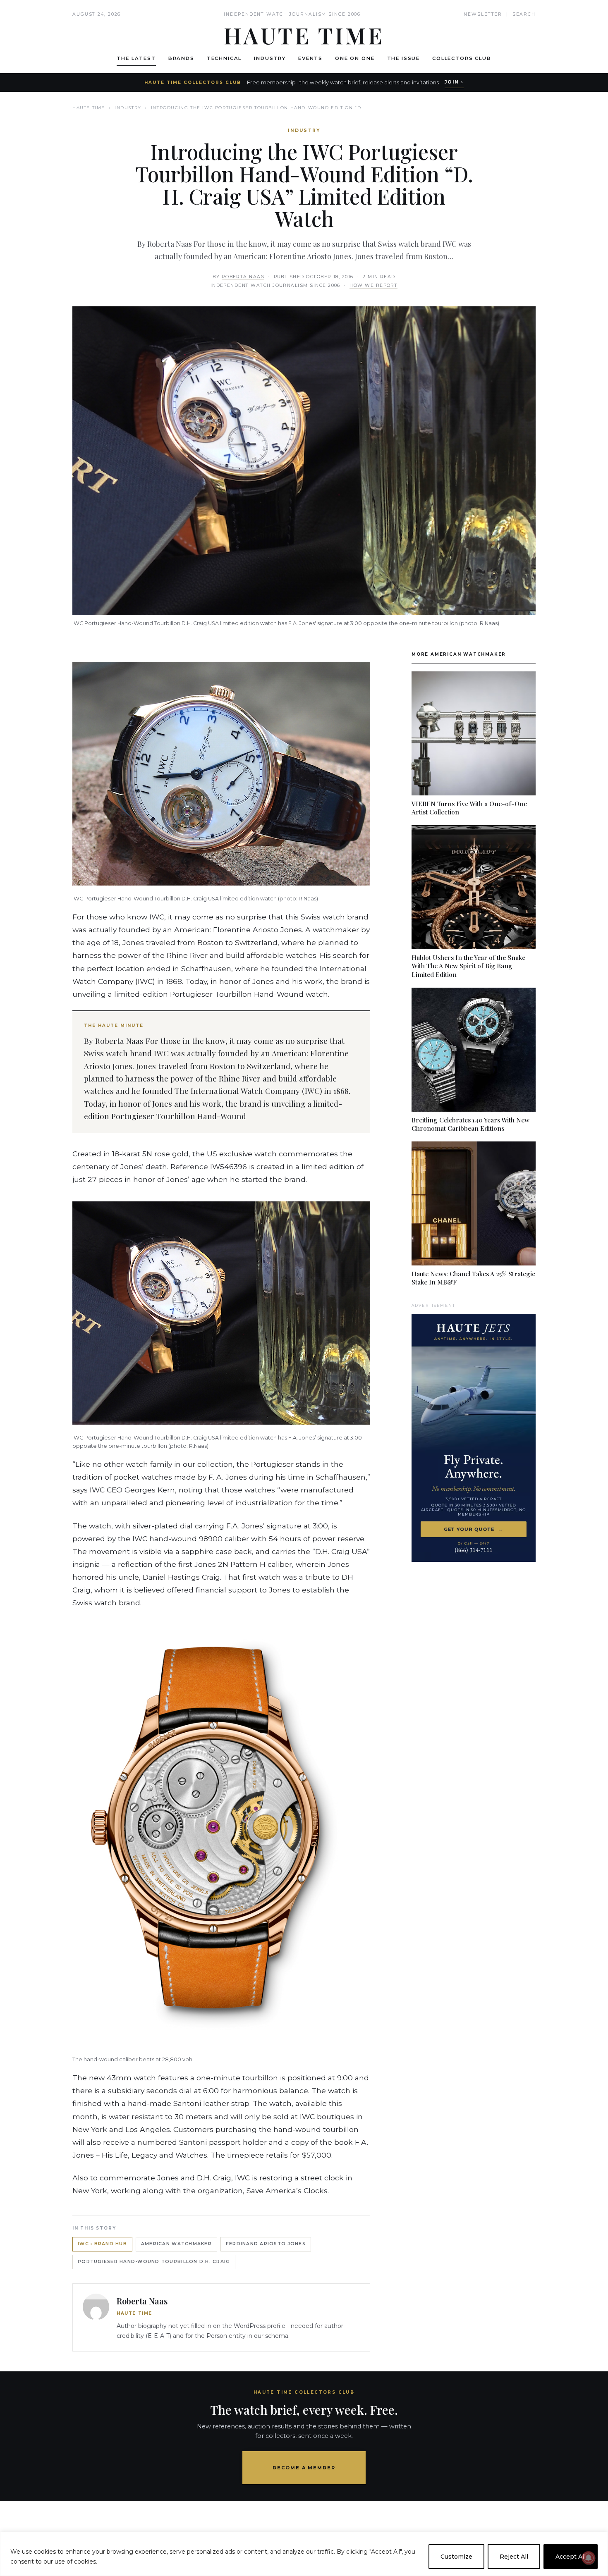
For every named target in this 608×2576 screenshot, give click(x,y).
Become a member (304, 2468)
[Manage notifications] (589, 2558)
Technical (224, 58)
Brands (181, 58)
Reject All (514, 2557)
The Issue (404, 58)
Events (310, 58)
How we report (373, 285)
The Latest (136, 58)
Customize (456, 2557)
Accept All (571, 2557)
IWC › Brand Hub (102, 2244)
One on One (355, 58)
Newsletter (483, 14)
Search (524, 14)
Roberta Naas (243, 277)
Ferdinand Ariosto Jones (266, 2244)
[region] (304, 2554)
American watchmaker (176, 2244)
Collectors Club (462, 58)
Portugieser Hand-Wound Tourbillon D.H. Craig (154, 2262)
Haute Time (89, 108)
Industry (270, 58)
